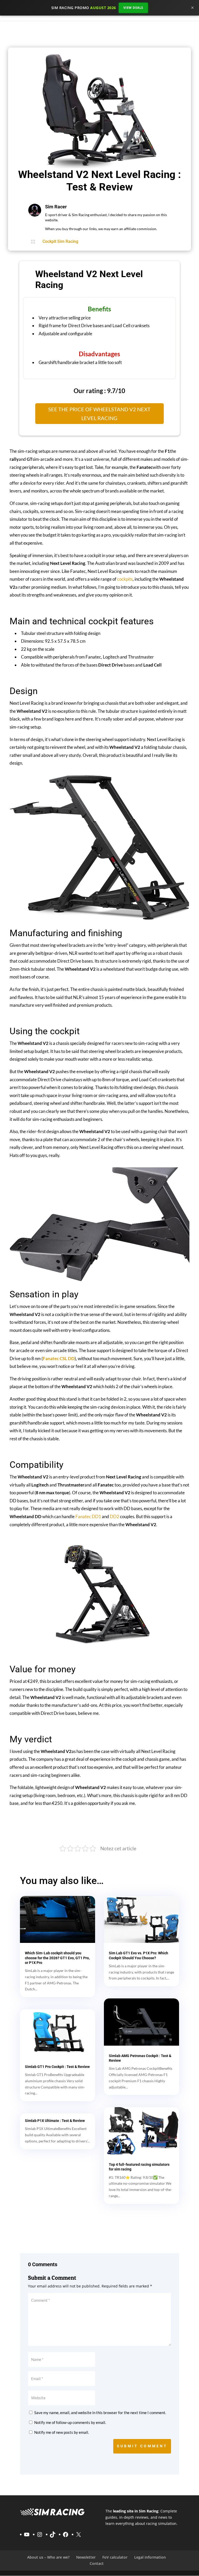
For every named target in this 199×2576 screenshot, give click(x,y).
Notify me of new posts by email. (62, 2432)
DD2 (115, 1516)
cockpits (125, 579)
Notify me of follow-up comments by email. (70, 2422)
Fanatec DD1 (88, 1516)
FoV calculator (115, 2557)
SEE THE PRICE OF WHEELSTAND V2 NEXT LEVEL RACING (99, 414)
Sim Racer (56, 207)
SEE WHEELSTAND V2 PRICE (100, 1826)
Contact (97, 2563)
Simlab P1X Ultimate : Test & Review (55, 2121)
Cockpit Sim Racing (60, 241)
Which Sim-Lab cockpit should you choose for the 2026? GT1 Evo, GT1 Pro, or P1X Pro (57, 1958)
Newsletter (86, 2557)
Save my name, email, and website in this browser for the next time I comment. (100, 2413)
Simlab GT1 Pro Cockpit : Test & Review (57, 2067)
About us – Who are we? (48, 2557)
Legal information (150, 2557)
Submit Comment (142, 2446)
